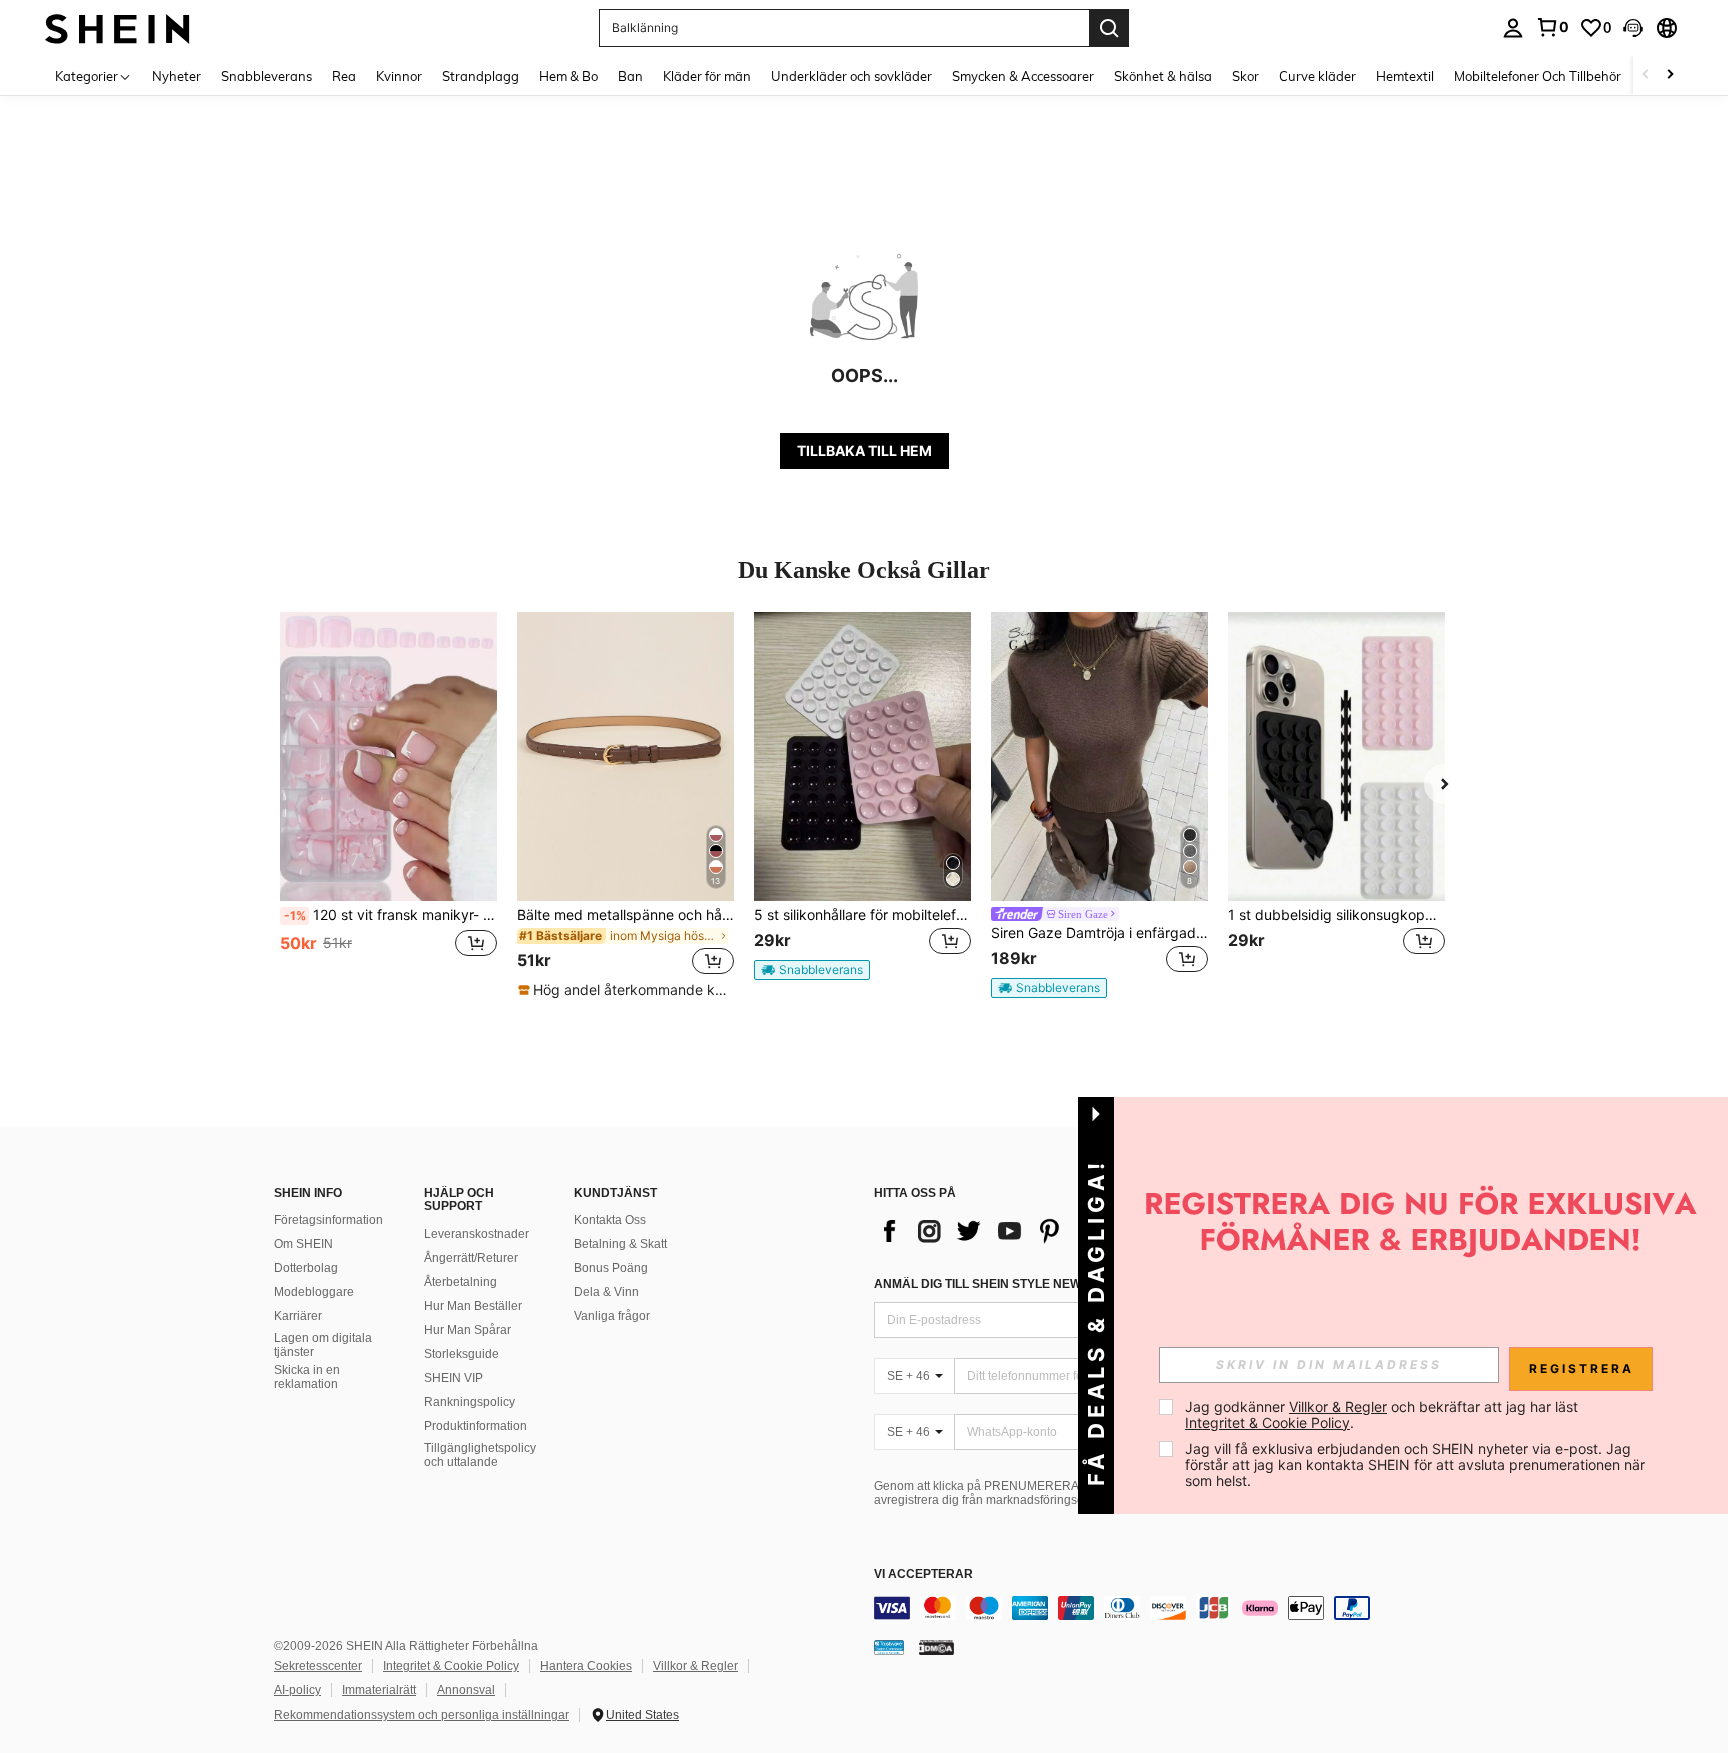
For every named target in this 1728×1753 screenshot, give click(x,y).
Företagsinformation (328, 1220)
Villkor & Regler (695, 1666)
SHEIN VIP (453, 1378)
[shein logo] (117, 27)
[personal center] (1513, 28)
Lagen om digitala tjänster (323, 1345)
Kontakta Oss (610, 1220)
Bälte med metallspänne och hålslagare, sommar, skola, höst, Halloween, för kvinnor (625, 915)
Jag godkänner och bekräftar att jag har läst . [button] (1383, 1414)
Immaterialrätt (379, 1690)
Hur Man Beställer (473, 1306)
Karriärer (298, 1316)
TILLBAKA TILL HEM (864, 450)
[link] (1552, 27)
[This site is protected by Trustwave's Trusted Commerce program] (889, 1647)
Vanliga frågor (612, 1316)
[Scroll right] (1670, 75)
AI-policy (297, 1690)
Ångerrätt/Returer (471, 1258)
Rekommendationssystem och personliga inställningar (421, 1715)
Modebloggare (314, 1292)
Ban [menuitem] (630, 76)
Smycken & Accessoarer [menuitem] (1023, 76)
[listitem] (388, 805)
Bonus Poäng (611, 1268)
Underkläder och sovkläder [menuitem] (851, 76)
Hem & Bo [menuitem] (568, 76)
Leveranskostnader (476, 1234)
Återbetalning (460, 1282)
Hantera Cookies (586, 1666)
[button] (1633, 28)
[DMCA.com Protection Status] (936, 1647)
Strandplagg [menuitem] (480, 76)
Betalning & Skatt (620, 1244)
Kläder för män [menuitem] (707, 76)
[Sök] (1109, 28)
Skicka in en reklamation (307, 1377)
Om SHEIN (303, 1244)
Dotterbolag (306, 1268)
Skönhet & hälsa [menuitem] (1163, 76)
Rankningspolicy (469, 1402)
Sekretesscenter (318, 1666)
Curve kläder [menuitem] (1317, 76)
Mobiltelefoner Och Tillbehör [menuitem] (1537, 76)
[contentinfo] (1174, 1608)
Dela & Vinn (606, 1292)
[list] (1034, 1231)
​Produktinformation (475, 1426)
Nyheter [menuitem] (176, 76)
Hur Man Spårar (467, 1330)
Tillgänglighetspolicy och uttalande (480, 1455)
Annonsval (466, 1690)
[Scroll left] (1646, 75)
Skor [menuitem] (1245, 76)
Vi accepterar (923, 1574)
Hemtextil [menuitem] (1405, 76)
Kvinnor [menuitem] (399, 76)
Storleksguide (461, 1354)
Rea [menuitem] (344, 76)
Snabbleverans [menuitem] (266, 76)
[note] (625, 990)
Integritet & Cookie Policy (451, 1666)
